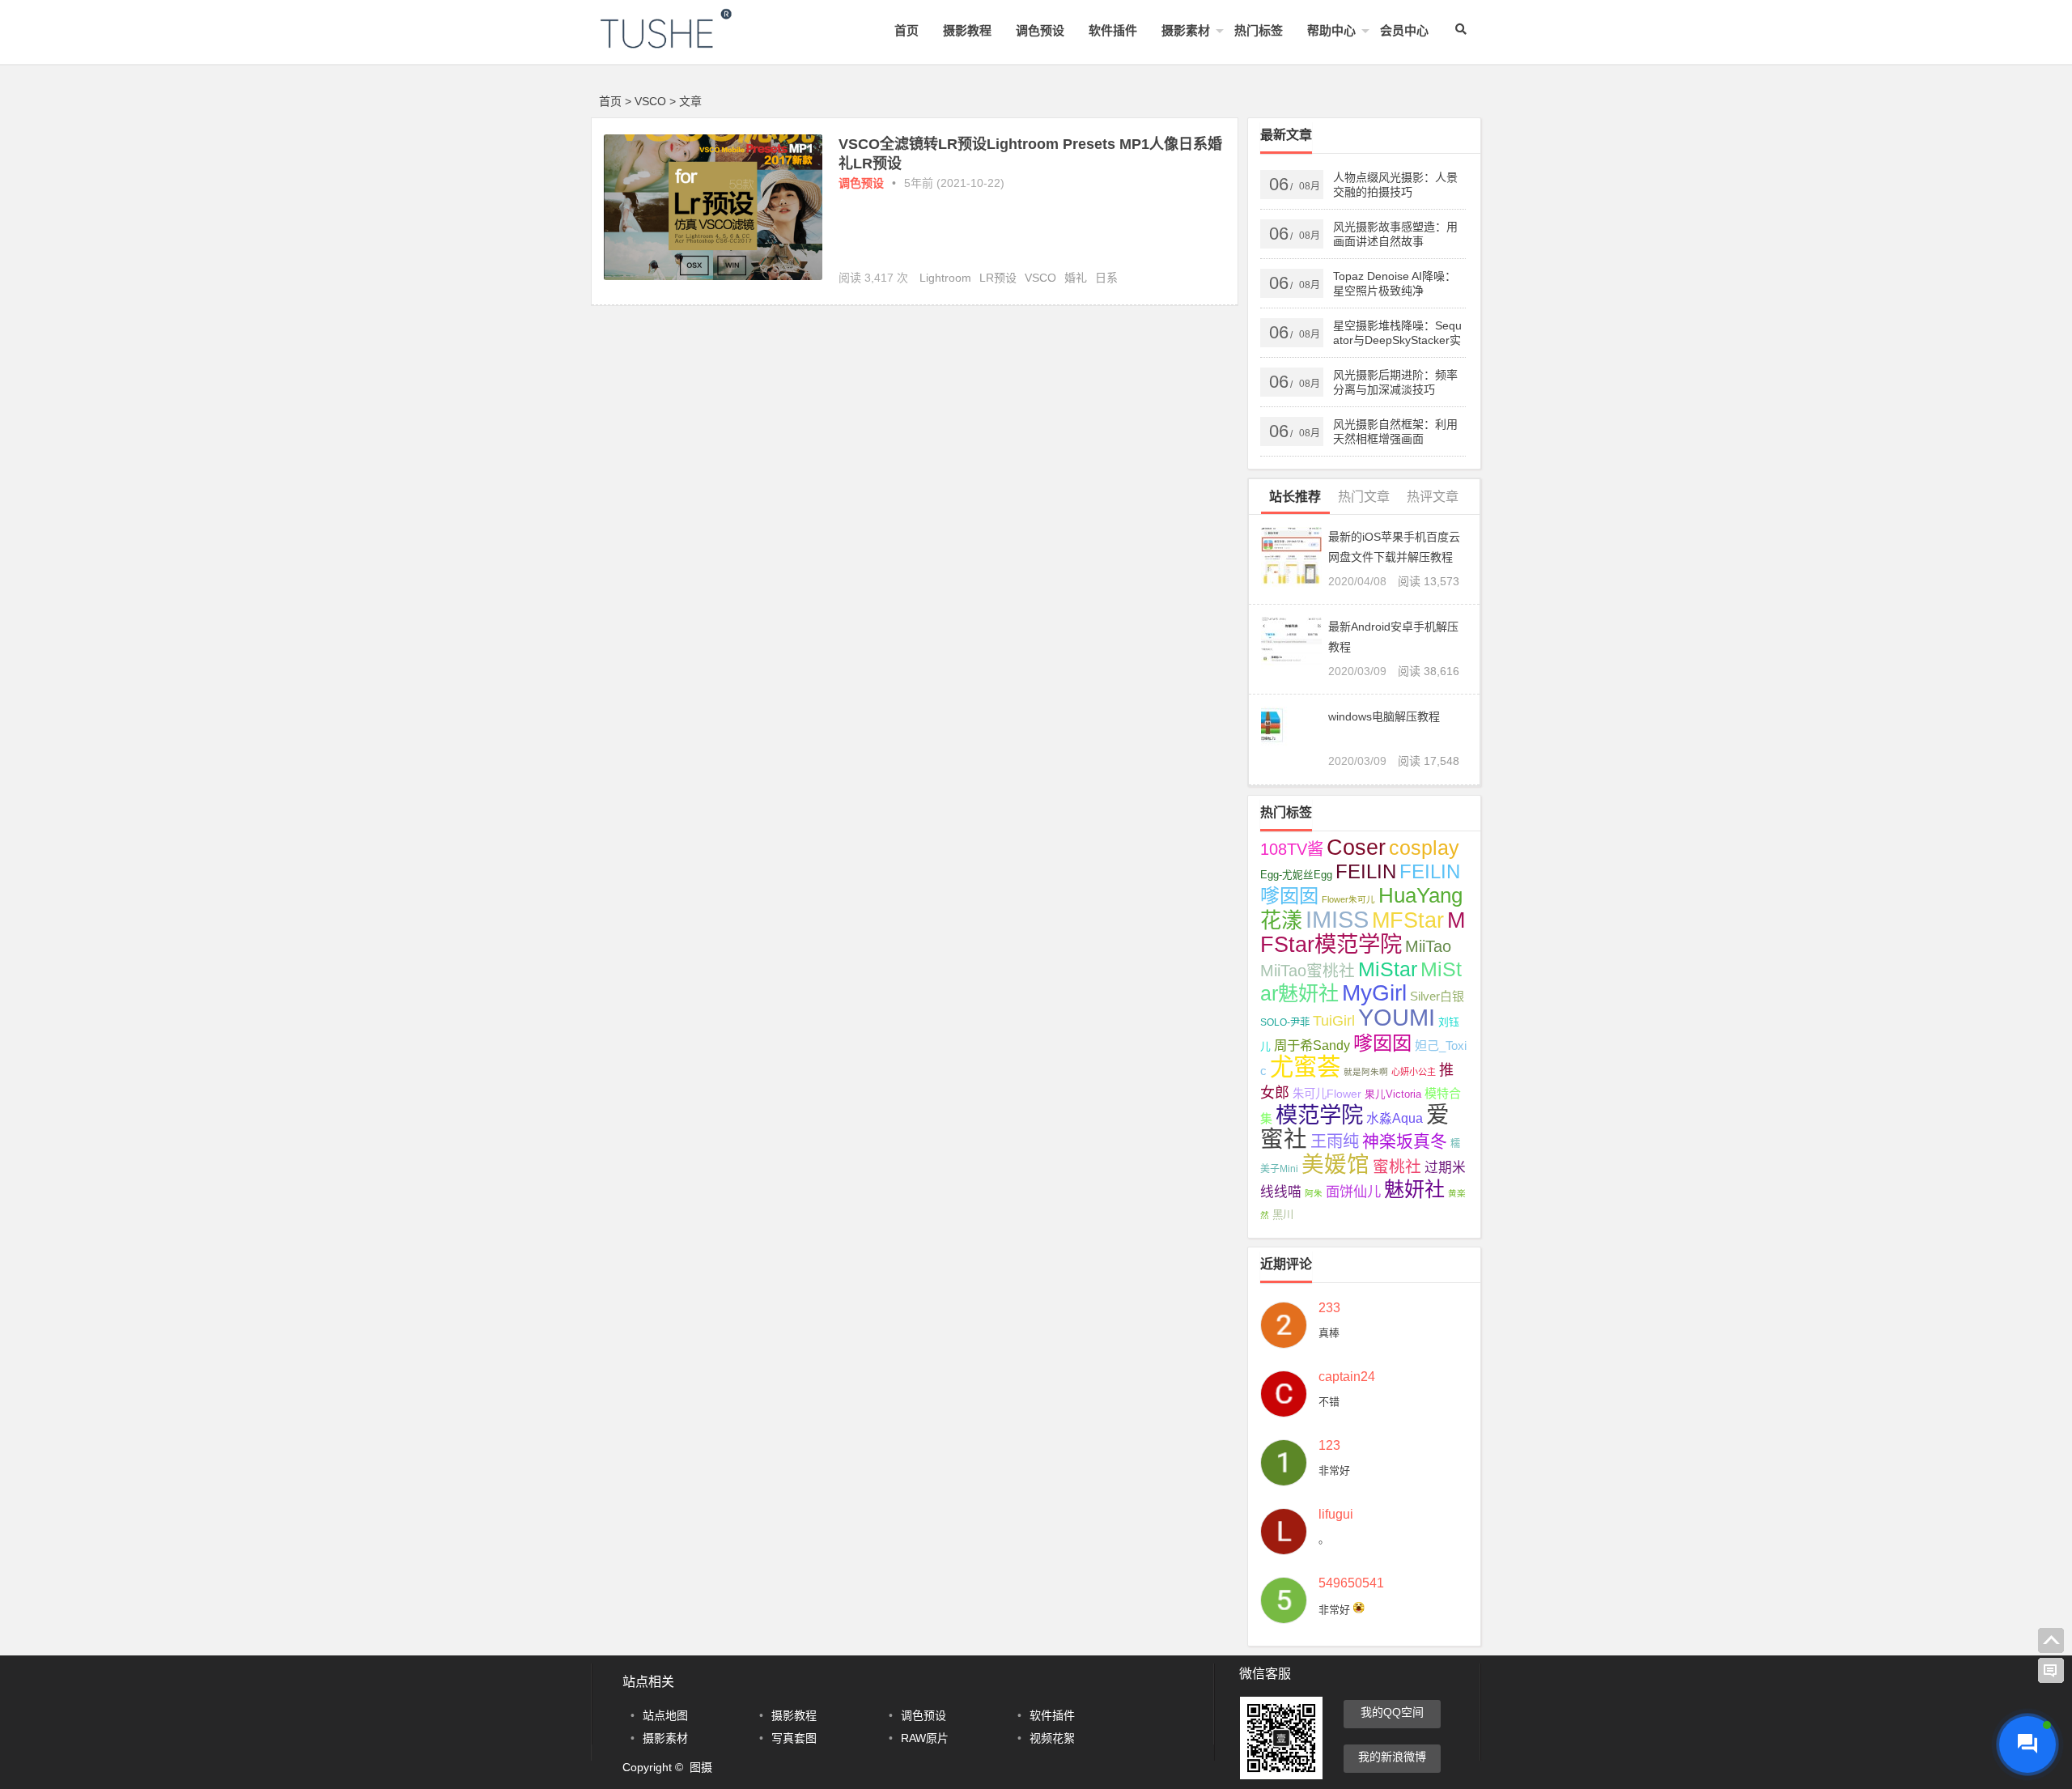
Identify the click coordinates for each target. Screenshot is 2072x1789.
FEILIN (1366, 871)
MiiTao (1428, 946)
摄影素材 (1186, 30)
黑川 (1283, 1215)
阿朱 (1314, 1193)
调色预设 (1040, 30)
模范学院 (1319, 1115)
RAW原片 (925, 1738)
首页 (906, 30)
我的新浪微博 (1392, 1757)
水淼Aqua (1395, 1118)
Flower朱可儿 (1348, 899)
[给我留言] (2051, 1671)
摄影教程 (967, 30)
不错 (1329, 1402)
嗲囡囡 (1382, 1043)
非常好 (1334, 1470)
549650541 (1351, 1583)
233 (1329, 1308)
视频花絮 (1052, 1738)
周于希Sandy (1312, 1045)
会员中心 (1404, 30)
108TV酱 (1292, 849)
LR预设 (998, 278)
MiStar (1388, 969)
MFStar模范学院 (1363, 932)
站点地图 (665, 1715)
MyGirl (1374, 993)
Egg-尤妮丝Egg (1296, 875)
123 (1329, 1446)
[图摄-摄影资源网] (688, 42)
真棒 (1329, 1333)
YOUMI (1397, 1017)
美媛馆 (1335, 1164)
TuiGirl (1334, 1021)
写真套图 (794, 1738)
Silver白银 (1437, 996)
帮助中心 (1331, 30)
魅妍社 (1414, 1189)
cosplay (1424, 848)
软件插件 (1113, 30)
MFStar (1408, 920)
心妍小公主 (1414, 1072)
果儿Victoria (1393, 1094)
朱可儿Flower (1327, 1094)
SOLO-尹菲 (1285, 1022)
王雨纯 (1335, 1141)
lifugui (1336, 1515)
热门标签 (1259, 30)
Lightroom (945, 278)
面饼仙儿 (1353, 1192)
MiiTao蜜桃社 (1308, 971)
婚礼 (1076, 278)
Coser (1356, 848)
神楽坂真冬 (1405, 1141)
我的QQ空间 (1392, 1712)
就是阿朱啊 (1366, 1072)
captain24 (1347, 1377)
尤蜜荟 (1305, 1067)
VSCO (1040, 278)
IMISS (1337, 920)
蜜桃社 (1397, 1166)
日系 (1106, 278)
